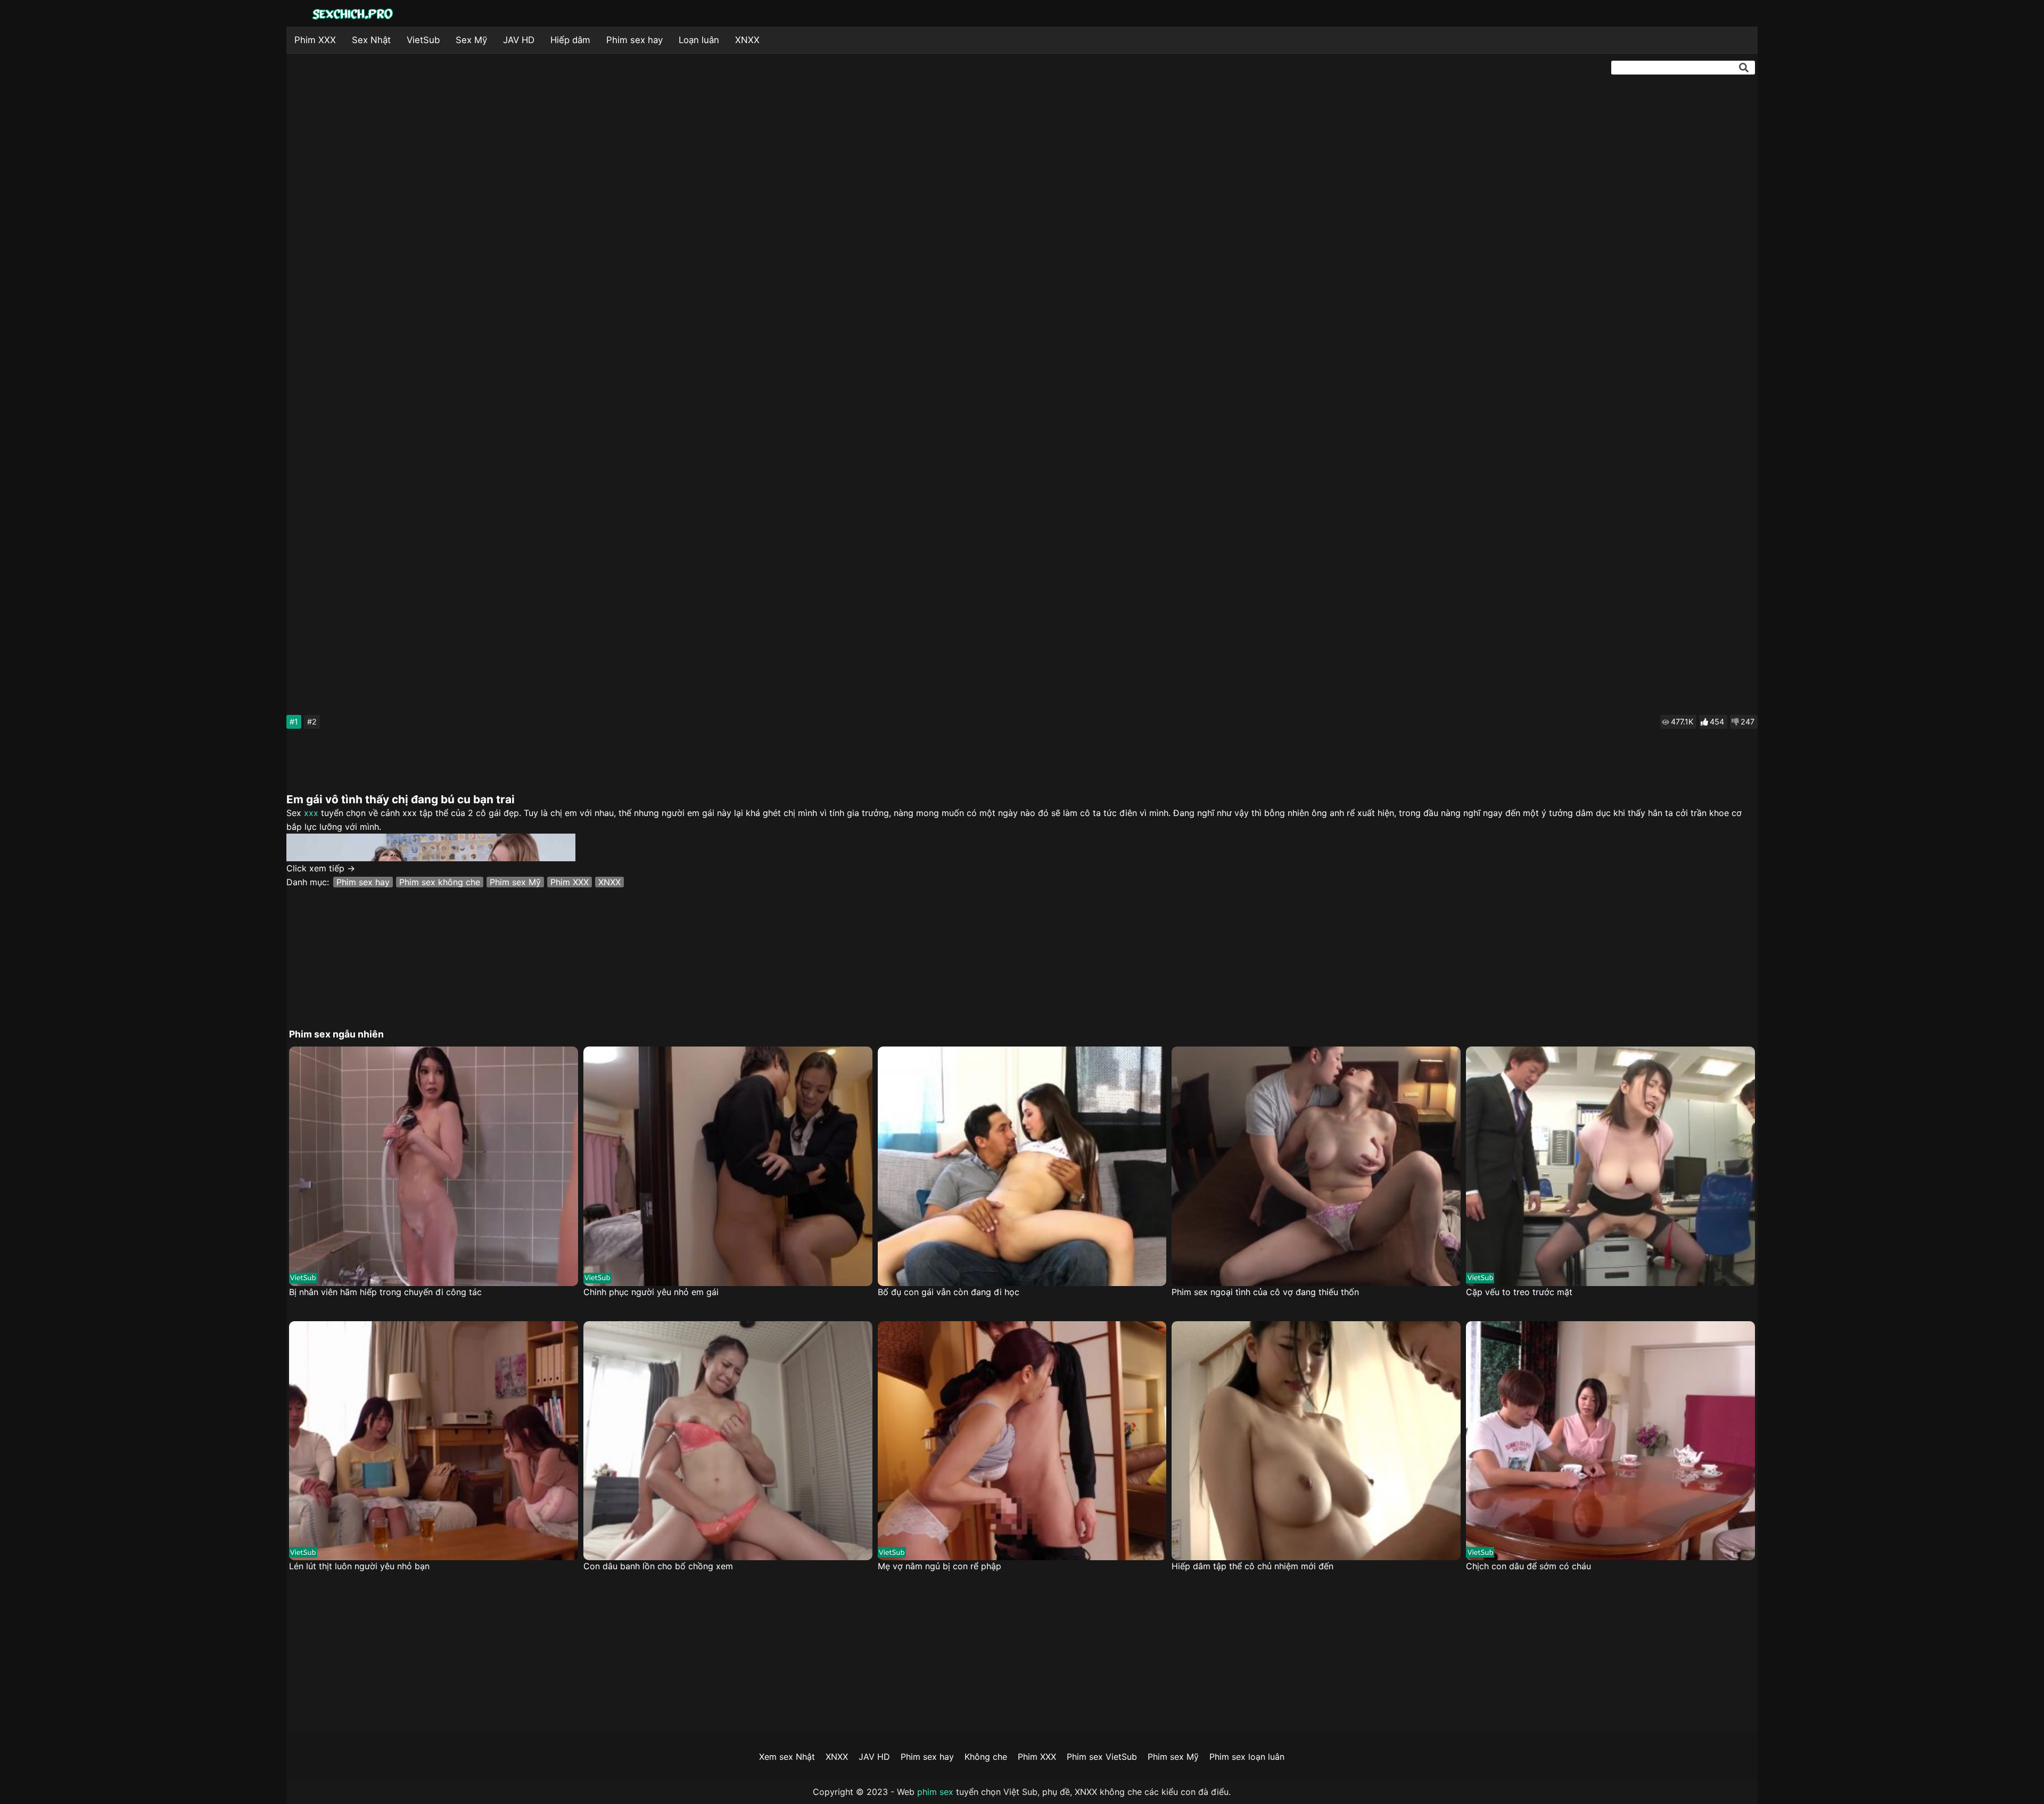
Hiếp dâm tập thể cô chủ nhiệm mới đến (1252, 1566)
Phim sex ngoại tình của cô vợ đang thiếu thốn (1265, 1292)
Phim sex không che (440, 882)
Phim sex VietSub (1102, 1757)
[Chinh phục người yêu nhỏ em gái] (728, 1166)
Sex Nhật (371, 40)
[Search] (1744, 68)
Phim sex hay (634, 40)
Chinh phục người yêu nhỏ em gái (651, 1292)
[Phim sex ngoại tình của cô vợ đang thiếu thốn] (1316, 1166)
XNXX (747, 40)
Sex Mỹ (471, 40)
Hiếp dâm (570, 40)
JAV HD (519, 40)
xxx (311, 813)
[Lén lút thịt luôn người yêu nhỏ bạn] (434, 1441)
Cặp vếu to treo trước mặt (1519, 1292)
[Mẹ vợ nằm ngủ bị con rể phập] (1022, 1441)
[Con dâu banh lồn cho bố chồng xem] (728, 1441)
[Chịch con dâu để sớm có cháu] (1610, 1441)
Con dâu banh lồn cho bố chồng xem (658, 1566)
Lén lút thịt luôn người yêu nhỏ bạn (359, 1566)
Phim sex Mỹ (515, 882)
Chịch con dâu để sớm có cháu (1528, 1566)
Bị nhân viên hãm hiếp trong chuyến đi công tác (385, 1292)
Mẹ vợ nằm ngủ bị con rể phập (939, 1566)
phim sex (935, 1792)
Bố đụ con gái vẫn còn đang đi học (949, 1292)
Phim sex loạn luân (1247, 1757)
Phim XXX (315, 40)
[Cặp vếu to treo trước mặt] (1610, 1166)
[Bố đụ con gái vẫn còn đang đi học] (1022, 1166)
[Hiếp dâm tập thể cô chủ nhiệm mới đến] (1316, 1441)
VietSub (423, 40)
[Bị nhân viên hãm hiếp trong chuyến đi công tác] (434, 1166)
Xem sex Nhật (787, 1757)
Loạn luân (699, 40)
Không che (986, 1757)
